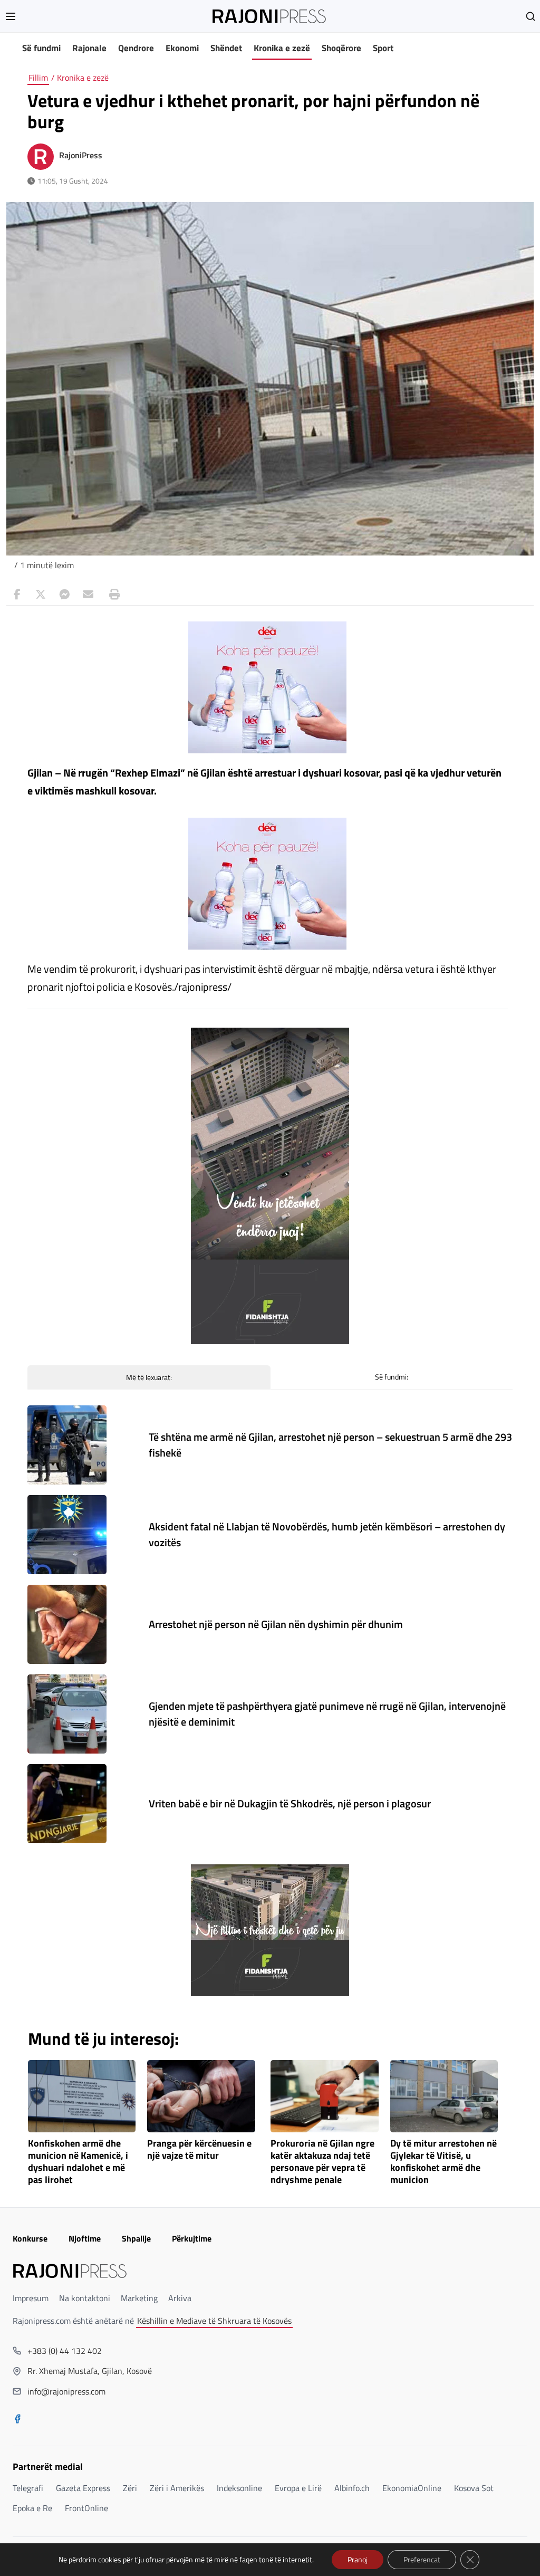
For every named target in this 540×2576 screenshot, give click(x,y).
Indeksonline (239, 2488)
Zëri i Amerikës (177, 2488)
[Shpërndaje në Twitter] (41, 595)
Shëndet (226, 48)
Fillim (38, 78)
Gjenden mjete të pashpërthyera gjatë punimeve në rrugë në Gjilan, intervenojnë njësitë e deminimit (327, 1714)
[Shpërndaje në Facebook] (17, 595)
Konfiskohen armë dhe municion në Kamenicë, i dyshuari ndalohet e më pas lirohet (78, 2162)
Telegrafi (28, 2488)
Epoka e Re (32, 2508)
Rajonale (89, 48)
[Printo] (112, 595)
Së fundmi (41, 48)
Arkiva (180, 2298)
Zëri (130, 2488)
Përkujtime (192, 2238)
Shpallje (136, 2238)
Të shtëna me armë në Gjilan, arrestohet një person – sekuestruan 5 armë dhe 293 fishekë (330, 1445)
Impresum (31, 2298)
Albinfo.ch (352, 2488)
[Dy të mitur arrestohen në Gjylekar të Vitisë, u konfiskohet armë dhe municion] (444, 2096)
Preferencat (422, 2559)
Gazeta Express (83, 2488)
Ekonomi (182, 48)
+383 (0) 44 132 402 (65, 2351)
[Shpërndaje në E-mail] (88, 595)
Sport (383, 48)
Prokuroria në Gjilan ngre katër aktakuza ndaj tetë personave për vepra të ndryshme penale (322, 2162)
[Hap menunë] (11, 16)
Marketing (139, 2298)
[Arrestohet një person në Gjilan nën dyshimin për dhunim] (67, 1624)
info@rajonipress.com (66, 2391)
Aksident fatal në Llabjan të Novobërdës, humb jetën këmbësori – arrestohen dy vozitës (327, 1534)
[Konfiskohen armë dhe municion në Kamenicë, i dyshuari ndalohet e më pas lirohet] (82, 2096)
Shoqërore (341, 48)
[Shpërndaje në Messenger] (64, 595)
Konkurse (30, 2238)
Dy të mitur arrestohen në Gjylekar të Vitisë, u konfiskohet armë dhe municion (443, 2162)
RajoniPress (81, 155)
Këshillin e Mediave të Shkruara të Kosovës (214, 2321)
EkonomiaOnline (412, 2488)
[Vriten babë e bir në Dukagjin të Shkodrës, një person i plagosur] (67, 1804)
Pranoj (358, 2559)
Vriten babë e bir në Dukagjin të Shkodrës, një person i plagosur (290, 1803)
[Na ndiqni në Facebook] (17, 2420)
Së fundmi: (392, 1377)
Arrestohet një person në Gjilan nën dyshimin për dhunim (276, 1624)
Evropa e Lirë (298, 2488)
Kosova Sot (474, 2488)
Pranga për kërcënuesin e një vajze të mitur (199, 2150)
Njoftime (85, 2238)
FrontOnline (86, 2508)
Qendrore (136, 48)
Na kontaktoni (85, 2298)
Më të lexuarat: (149, 1377)
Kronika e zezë (282, 48)
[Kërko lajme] (531, 16)
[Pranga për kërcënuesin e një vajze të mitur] (201, 2096)
